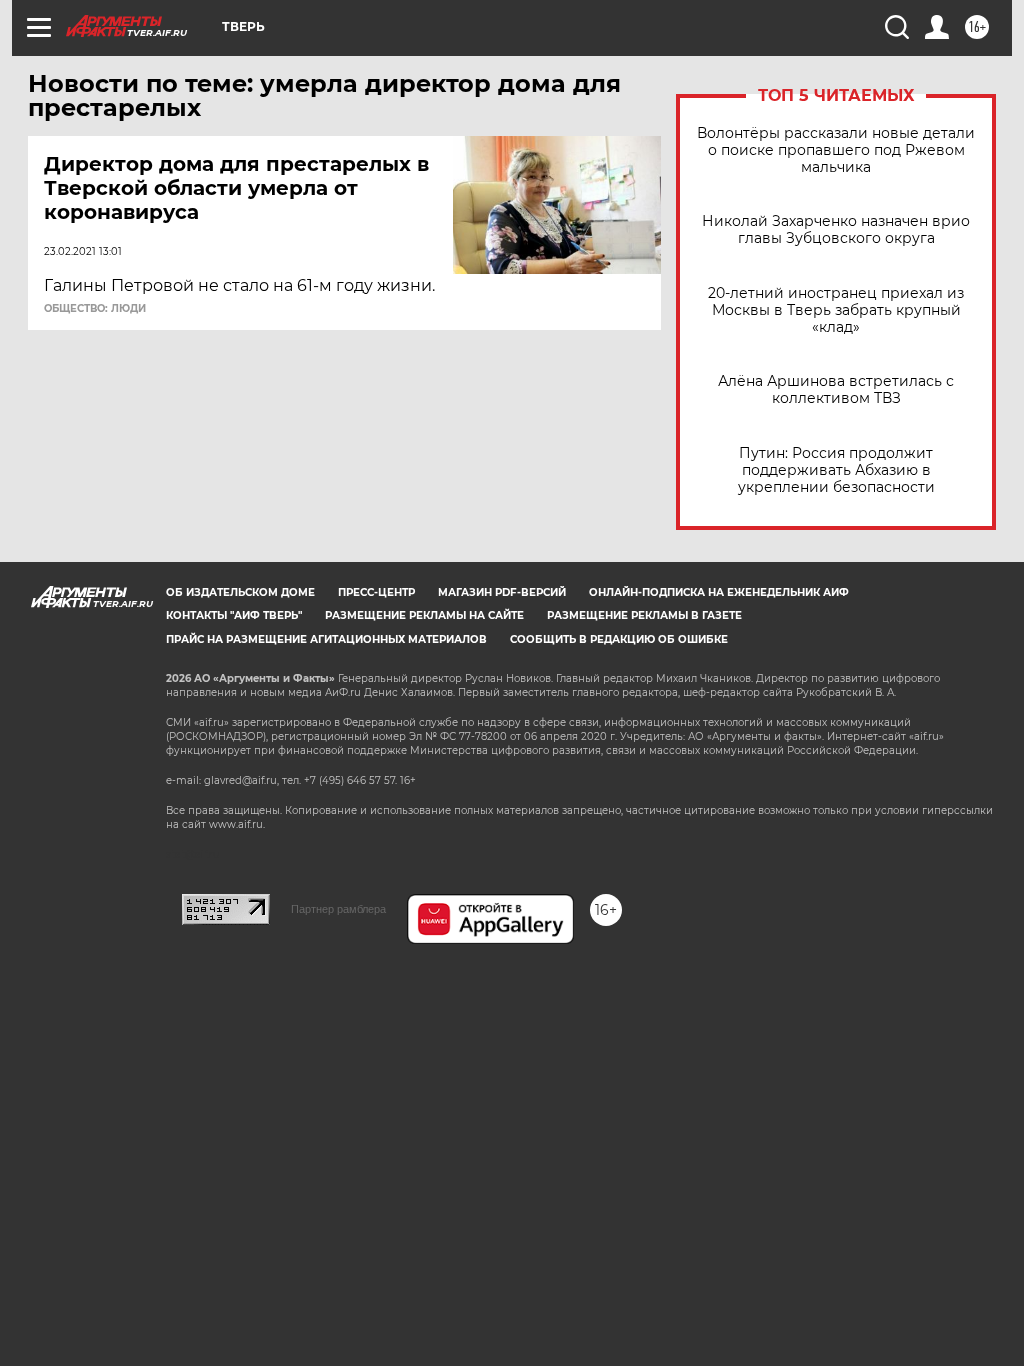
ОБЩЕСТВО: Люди (95, 309)
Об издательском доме (240, 592)
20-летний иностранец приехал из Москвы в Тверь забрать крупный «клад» (836, 310)
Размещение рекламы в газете (644, 615)
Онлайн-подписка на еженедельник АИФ (719, 592)
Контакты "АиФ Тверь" (234, 615)
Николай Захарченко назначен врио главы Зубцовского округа (836, 230)
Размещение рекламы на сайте (424, 615)
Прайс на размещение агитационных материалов (326, 639)
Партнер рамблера (338, 909)
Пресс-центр (376, 592)
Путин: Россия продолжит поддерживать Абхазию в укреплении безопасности (836, 470)
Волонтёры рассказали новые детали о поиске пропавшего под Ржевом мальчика (836, 150)
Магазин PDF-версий (502, 592)
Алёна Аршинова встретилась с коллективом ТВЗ (836, 390)
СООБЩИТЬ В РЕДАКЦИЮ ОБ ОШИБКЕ (619, 639)
